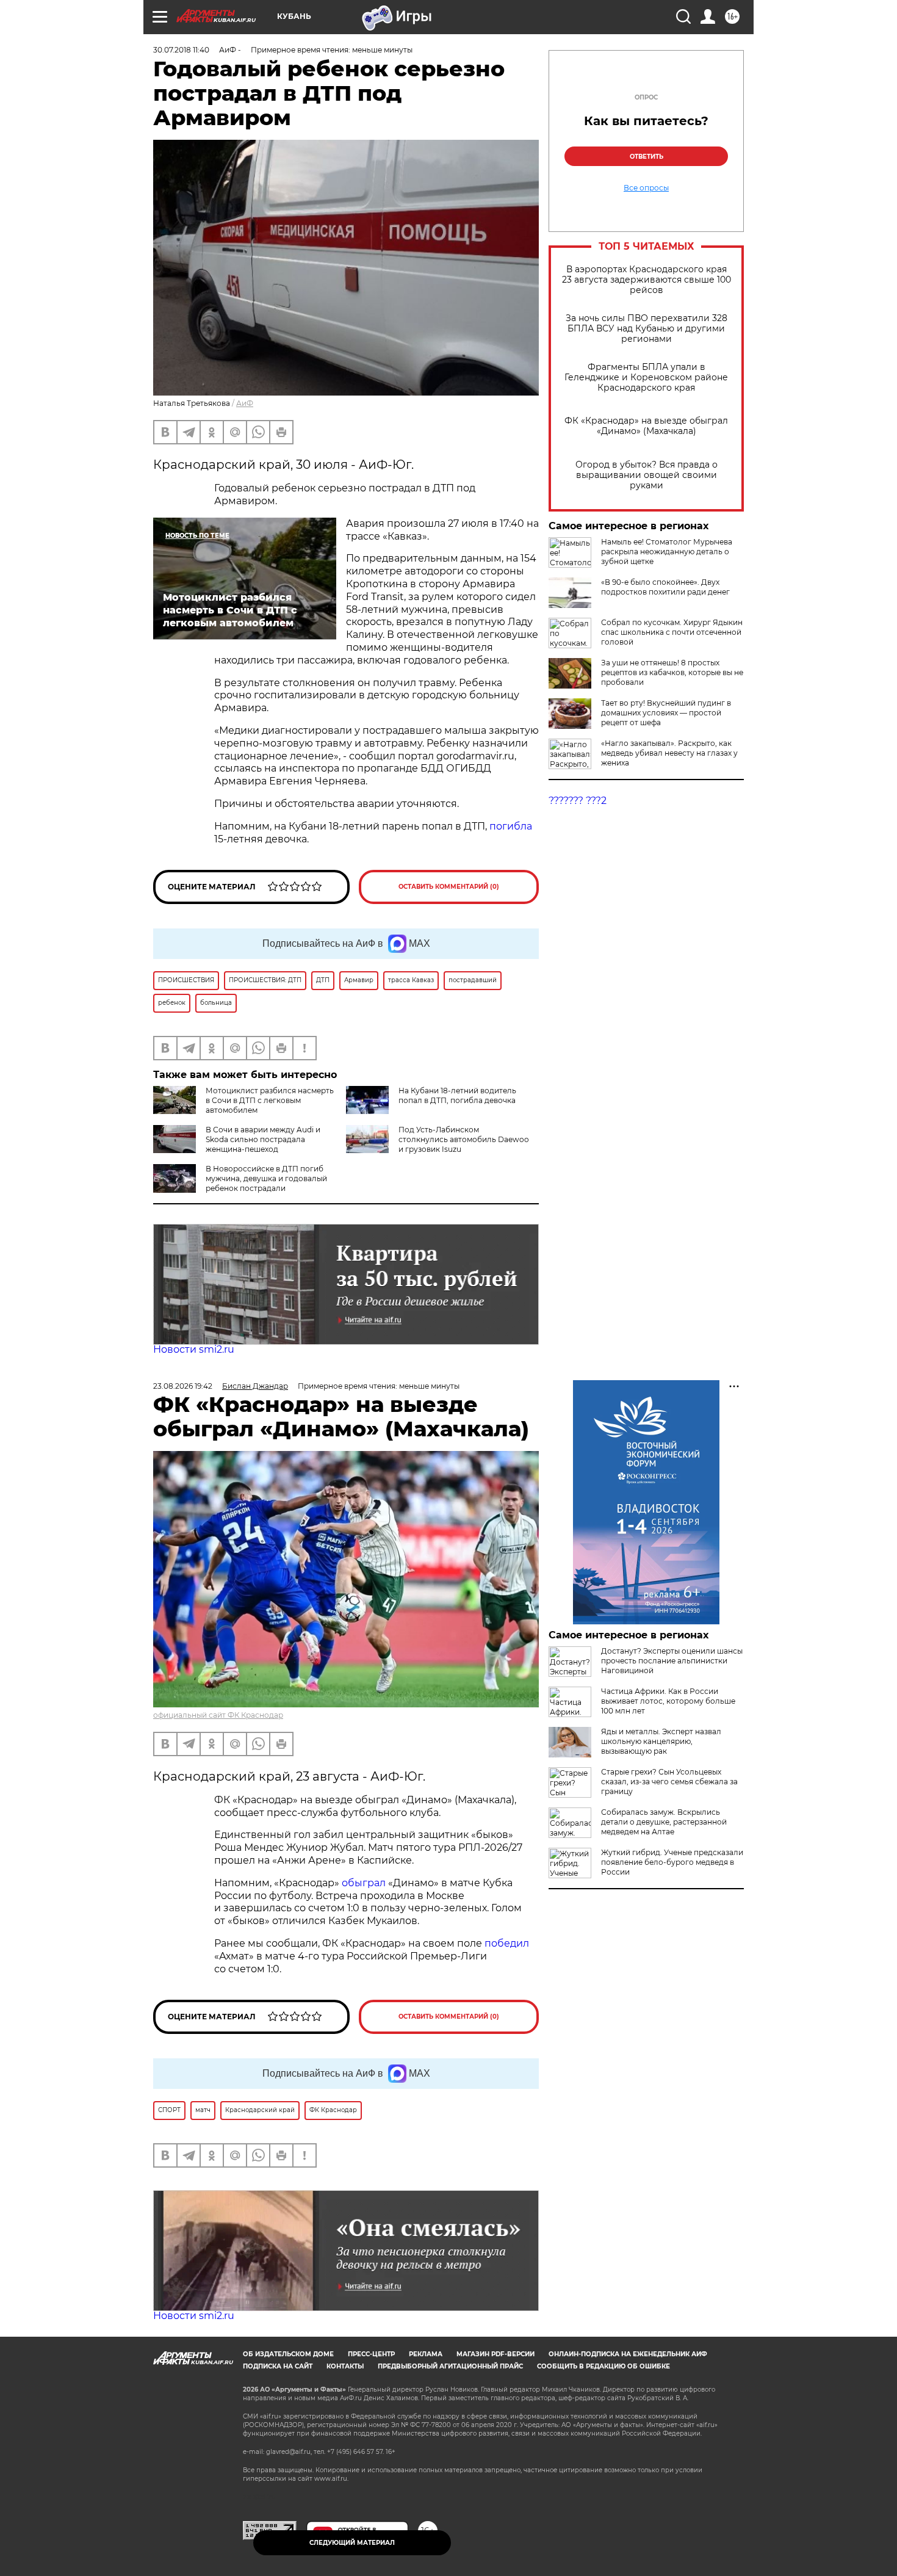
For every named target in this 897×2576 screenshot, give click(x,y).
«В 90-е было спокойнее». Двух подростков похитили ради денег (665, 587)
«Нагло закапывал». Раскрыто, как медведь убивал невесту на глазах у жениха (669, 753)
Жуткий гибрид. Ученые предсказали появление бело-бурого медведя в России (672, 1862)
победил (507, 1943)
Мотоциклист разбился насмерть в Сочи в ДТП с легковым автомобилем (270, 1100)
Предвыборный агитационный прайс (450, 2366)
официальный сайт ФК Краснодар (218, 1715)
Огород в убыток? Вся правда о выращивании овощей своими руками (647, 475)
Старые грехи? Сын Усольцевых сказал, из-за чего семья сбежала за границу (669, 1782)
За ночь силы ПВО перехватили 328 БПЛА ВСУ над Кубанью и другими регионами (647, 329)
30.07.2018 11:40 (181, 50)
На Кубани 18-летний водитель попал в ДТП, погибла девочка (457, 1095)
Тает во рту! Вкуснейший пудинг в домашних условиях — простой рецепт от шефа (666, 713)
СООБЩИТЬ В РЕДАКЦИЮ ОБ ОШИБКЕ (603, 2366)
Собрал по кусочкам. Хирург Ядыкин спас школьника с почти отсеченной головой (672, 632)
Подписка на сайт (278, 2366)
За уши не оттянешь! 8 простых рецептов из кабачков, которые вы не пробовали (672, 672)
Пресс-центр (371, 2354)
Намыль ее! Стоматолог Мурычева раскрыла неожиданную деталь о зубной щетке (667, 552)
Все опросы (646, 188)
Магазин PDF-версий (495, 2354)
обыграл (362, 1883)
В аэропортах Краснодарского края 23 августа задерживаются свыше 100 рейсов (647, 280)
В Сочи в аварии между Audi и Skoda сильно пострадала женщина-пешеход (263, 1139)
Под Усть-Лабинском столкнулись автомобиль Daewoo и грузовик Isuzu (464, 1139)
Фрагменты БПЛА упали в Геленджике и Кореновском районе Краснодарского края (646, 378)
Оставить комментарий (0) (449, 887)
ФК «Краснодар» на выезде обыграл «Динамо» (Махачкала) (646, 426)
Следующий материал (352, 2543)
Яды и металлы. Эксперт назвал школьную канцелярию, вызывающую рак (661, 1741)
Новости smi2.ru (194, 1349)
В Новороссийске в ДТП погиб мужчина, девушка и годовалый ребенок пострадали (266, 1178)
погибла (511, 826)
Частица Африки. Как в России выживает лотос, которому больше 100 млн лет (668, 1701)
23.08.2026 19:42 (183, 1386)
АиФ (245, 403)
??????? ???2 (578, 801)
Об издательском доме (288, 2354)
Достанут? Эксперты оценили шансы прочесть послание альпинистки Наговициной (672, 1661)
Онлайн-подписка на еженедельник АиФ (628, 2354)
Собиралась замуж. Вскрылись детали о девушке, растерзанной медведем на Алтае (664, 1822)
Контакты (345, 2366)
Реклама (426, 2354)
